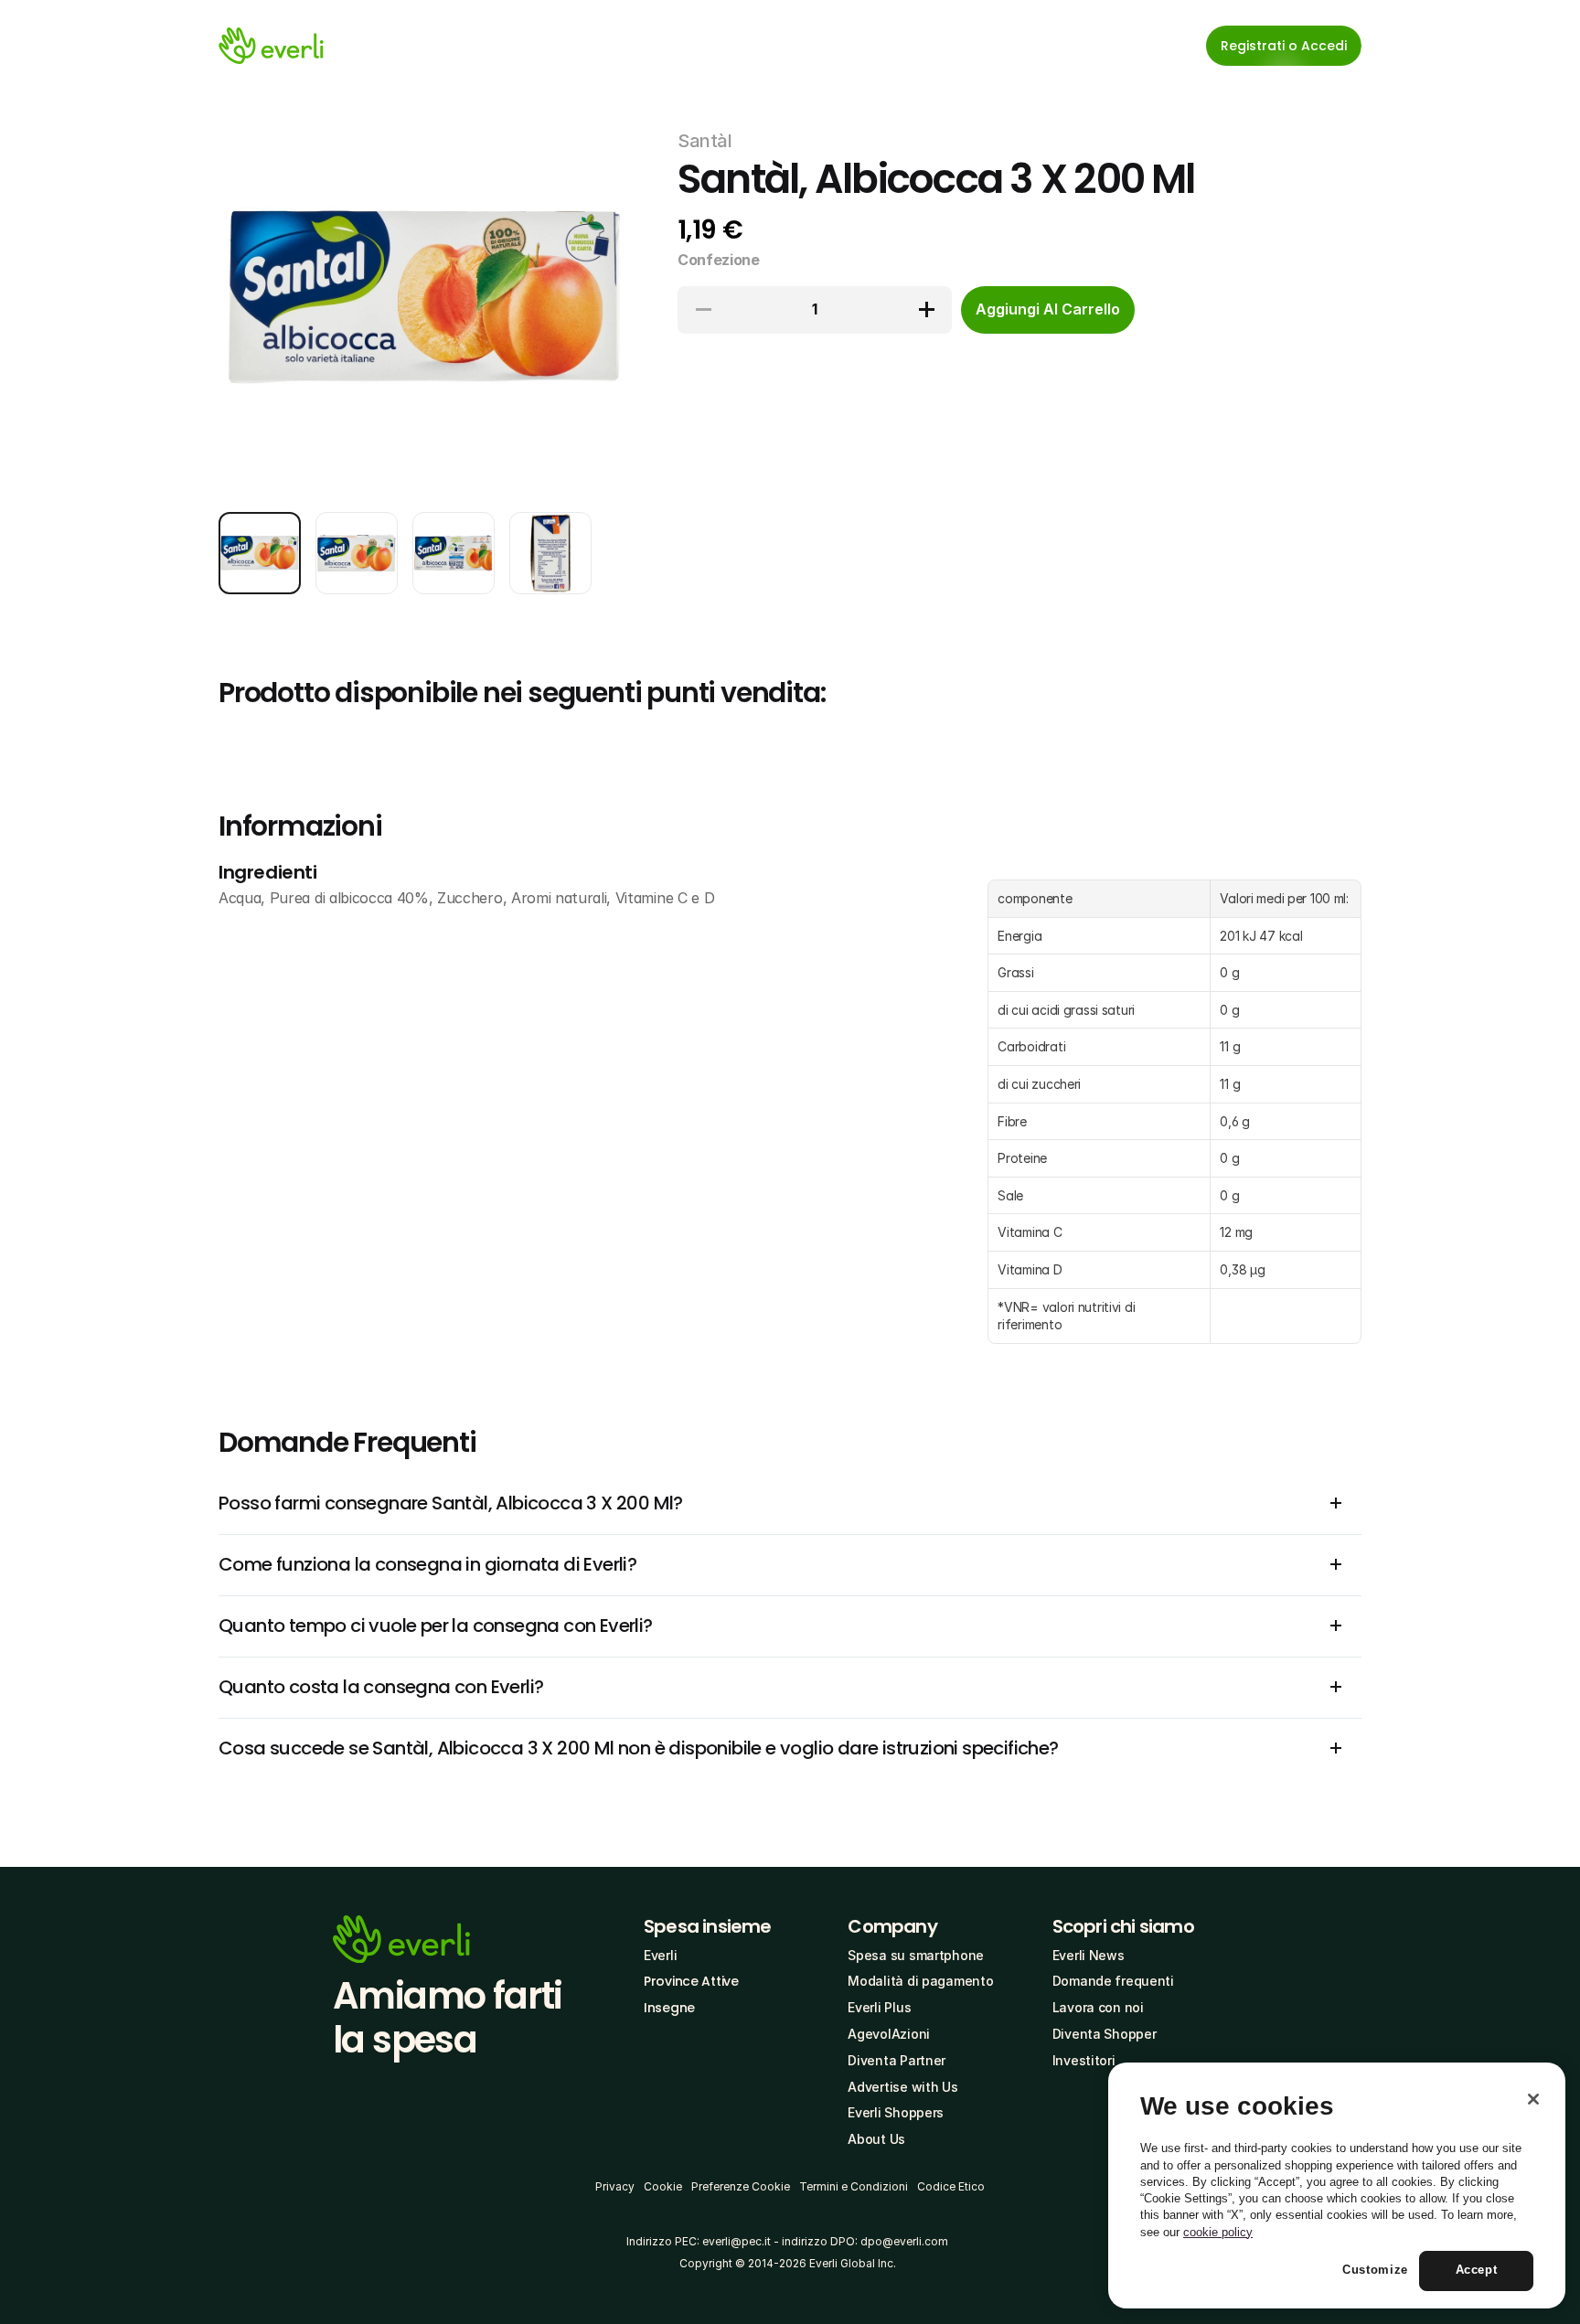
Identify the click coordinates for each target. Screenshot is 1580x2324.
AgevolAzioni (889, 2034)
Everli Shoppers (896, 2112)
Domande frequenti (1113, 1981)
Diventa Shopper (1105, 2034)
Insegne (669, 2008)
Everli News (1089, 1955)
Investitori (1084, 2060)
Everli (660, 1955)
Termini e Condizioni (854, 2186)
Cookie (663, 2186)
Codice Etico (951, 2186)
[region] (1337, 2186)
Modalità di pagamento (920, 1981)
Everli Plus (879, 2007)
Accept (1477, 2271)
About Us (876, 2139)
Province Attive (691, 1981)
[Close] (1533, 2099)
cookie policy (1218, 2232)
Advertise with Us (902, 2087)
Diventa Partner (897, 2060)
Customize (1375, 2271)
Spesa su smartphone (916, 1955)
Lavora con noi (1098, 2007)
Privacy (615, 2186)
